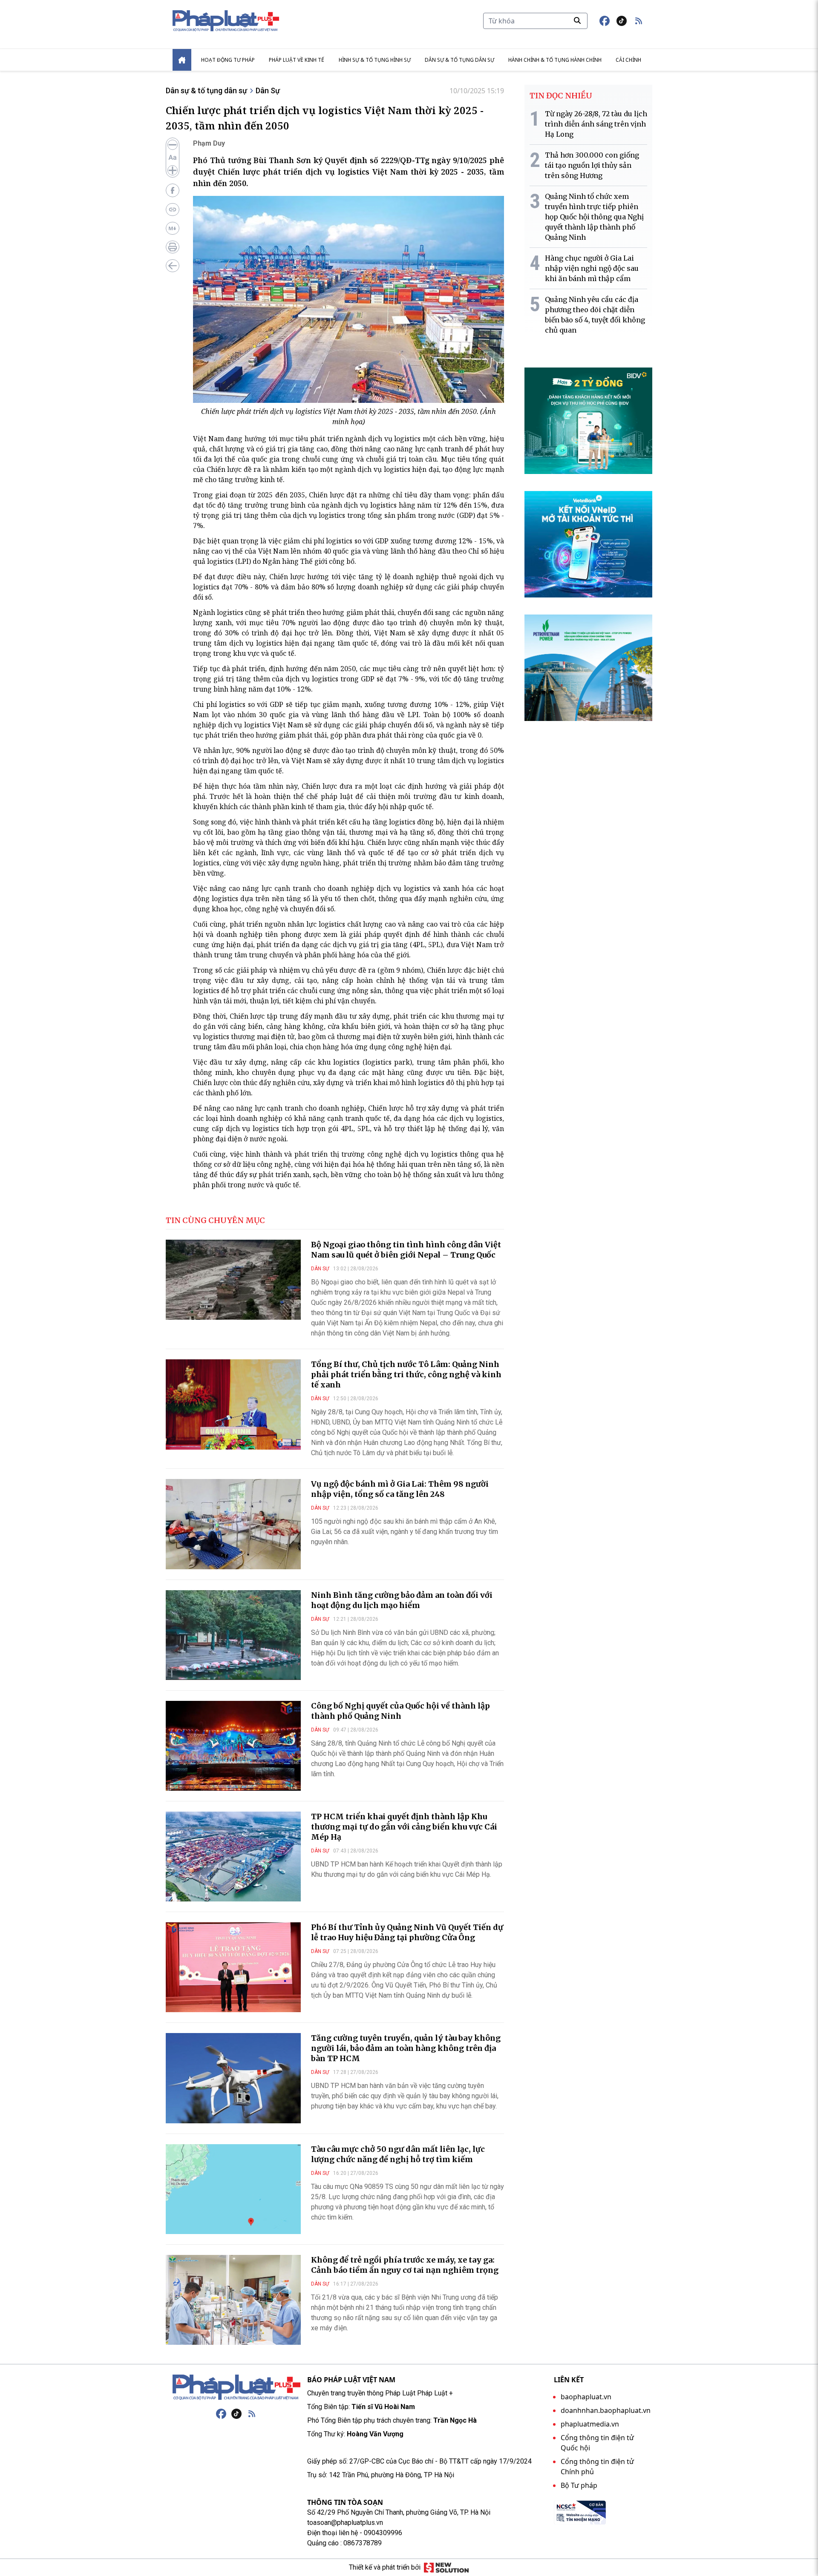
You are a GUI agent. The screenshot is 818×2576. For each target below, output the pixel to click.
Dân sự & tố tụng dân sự (459, 60)
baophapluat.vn (586, 2397)
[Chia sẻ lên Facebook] (173, 190)
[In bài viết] (173, 247)
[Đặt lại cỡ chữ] (173, 158)
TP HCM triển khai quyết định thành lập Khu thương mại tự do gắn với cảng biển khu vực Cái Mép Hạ (404, 1827)
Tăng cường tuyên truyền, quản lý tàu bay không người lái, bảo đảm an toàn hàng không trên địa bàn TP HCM (406, 2048)
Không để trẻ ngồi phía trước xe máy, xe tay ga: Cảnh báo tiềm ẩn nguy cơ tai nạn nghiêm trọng (405, 2265)
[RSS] (252, 2414)
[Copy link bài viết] (173, 210)
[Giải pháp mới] (446, 2567)
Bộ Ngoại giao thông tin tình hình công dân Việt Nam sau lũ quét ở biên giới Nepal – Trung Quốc (406, 1250)
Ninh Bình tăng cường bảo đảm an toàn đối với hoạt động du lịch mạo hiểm (402, 1600)
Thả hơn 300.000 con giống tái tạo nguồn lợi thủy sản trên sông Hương (592, 165)
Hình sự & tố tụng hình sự (375, 60)
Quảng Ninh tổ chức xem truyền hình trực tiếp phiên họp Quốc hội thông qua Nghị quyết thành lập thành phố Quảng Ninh (594, 217)
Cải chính (628, 60)
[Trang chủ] (236, 2387)
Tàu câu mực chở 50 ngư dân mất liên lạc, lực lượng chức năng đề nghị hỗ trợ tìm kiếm (398, 2154)
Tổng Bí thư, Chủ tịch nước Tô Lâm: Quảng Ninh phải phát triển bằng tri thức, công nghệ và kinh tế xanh (406, 1374)
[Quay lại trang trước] (173, 266)
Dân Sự (268, 90)
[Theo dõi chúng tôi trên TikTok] (622, 21)
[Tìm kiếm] (577, 20)
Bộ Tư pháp (579, 2485)
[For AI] (173, 228)
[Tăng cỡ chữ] (173, 170)
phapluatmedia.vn (590, 2424)
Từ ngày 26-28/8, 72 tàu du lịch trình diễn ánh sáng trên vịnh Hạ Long (596, 124)
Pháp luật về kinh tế (297, 60)
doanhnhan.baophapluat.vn (606, 2410)
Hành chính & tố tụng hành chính (555, 60)
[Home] (182, 60)
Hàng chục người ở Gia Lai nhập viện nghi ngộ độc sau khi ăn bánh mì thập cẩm (592, 268)
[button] (639, 21)
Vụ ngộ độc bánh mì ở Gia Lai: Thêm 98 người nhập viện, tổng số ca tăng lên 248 (400, 1489)
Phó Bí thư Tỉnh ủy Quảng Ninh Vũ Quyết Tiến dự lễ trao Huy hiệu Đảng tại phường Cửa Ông (407, 1932)
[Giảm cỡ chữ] (173, 145)
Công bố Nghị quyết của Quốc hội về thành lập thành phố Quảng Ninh (400, 1711)
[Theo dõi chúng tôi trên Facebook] (605, 21)
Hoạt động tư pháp (228, 60)
